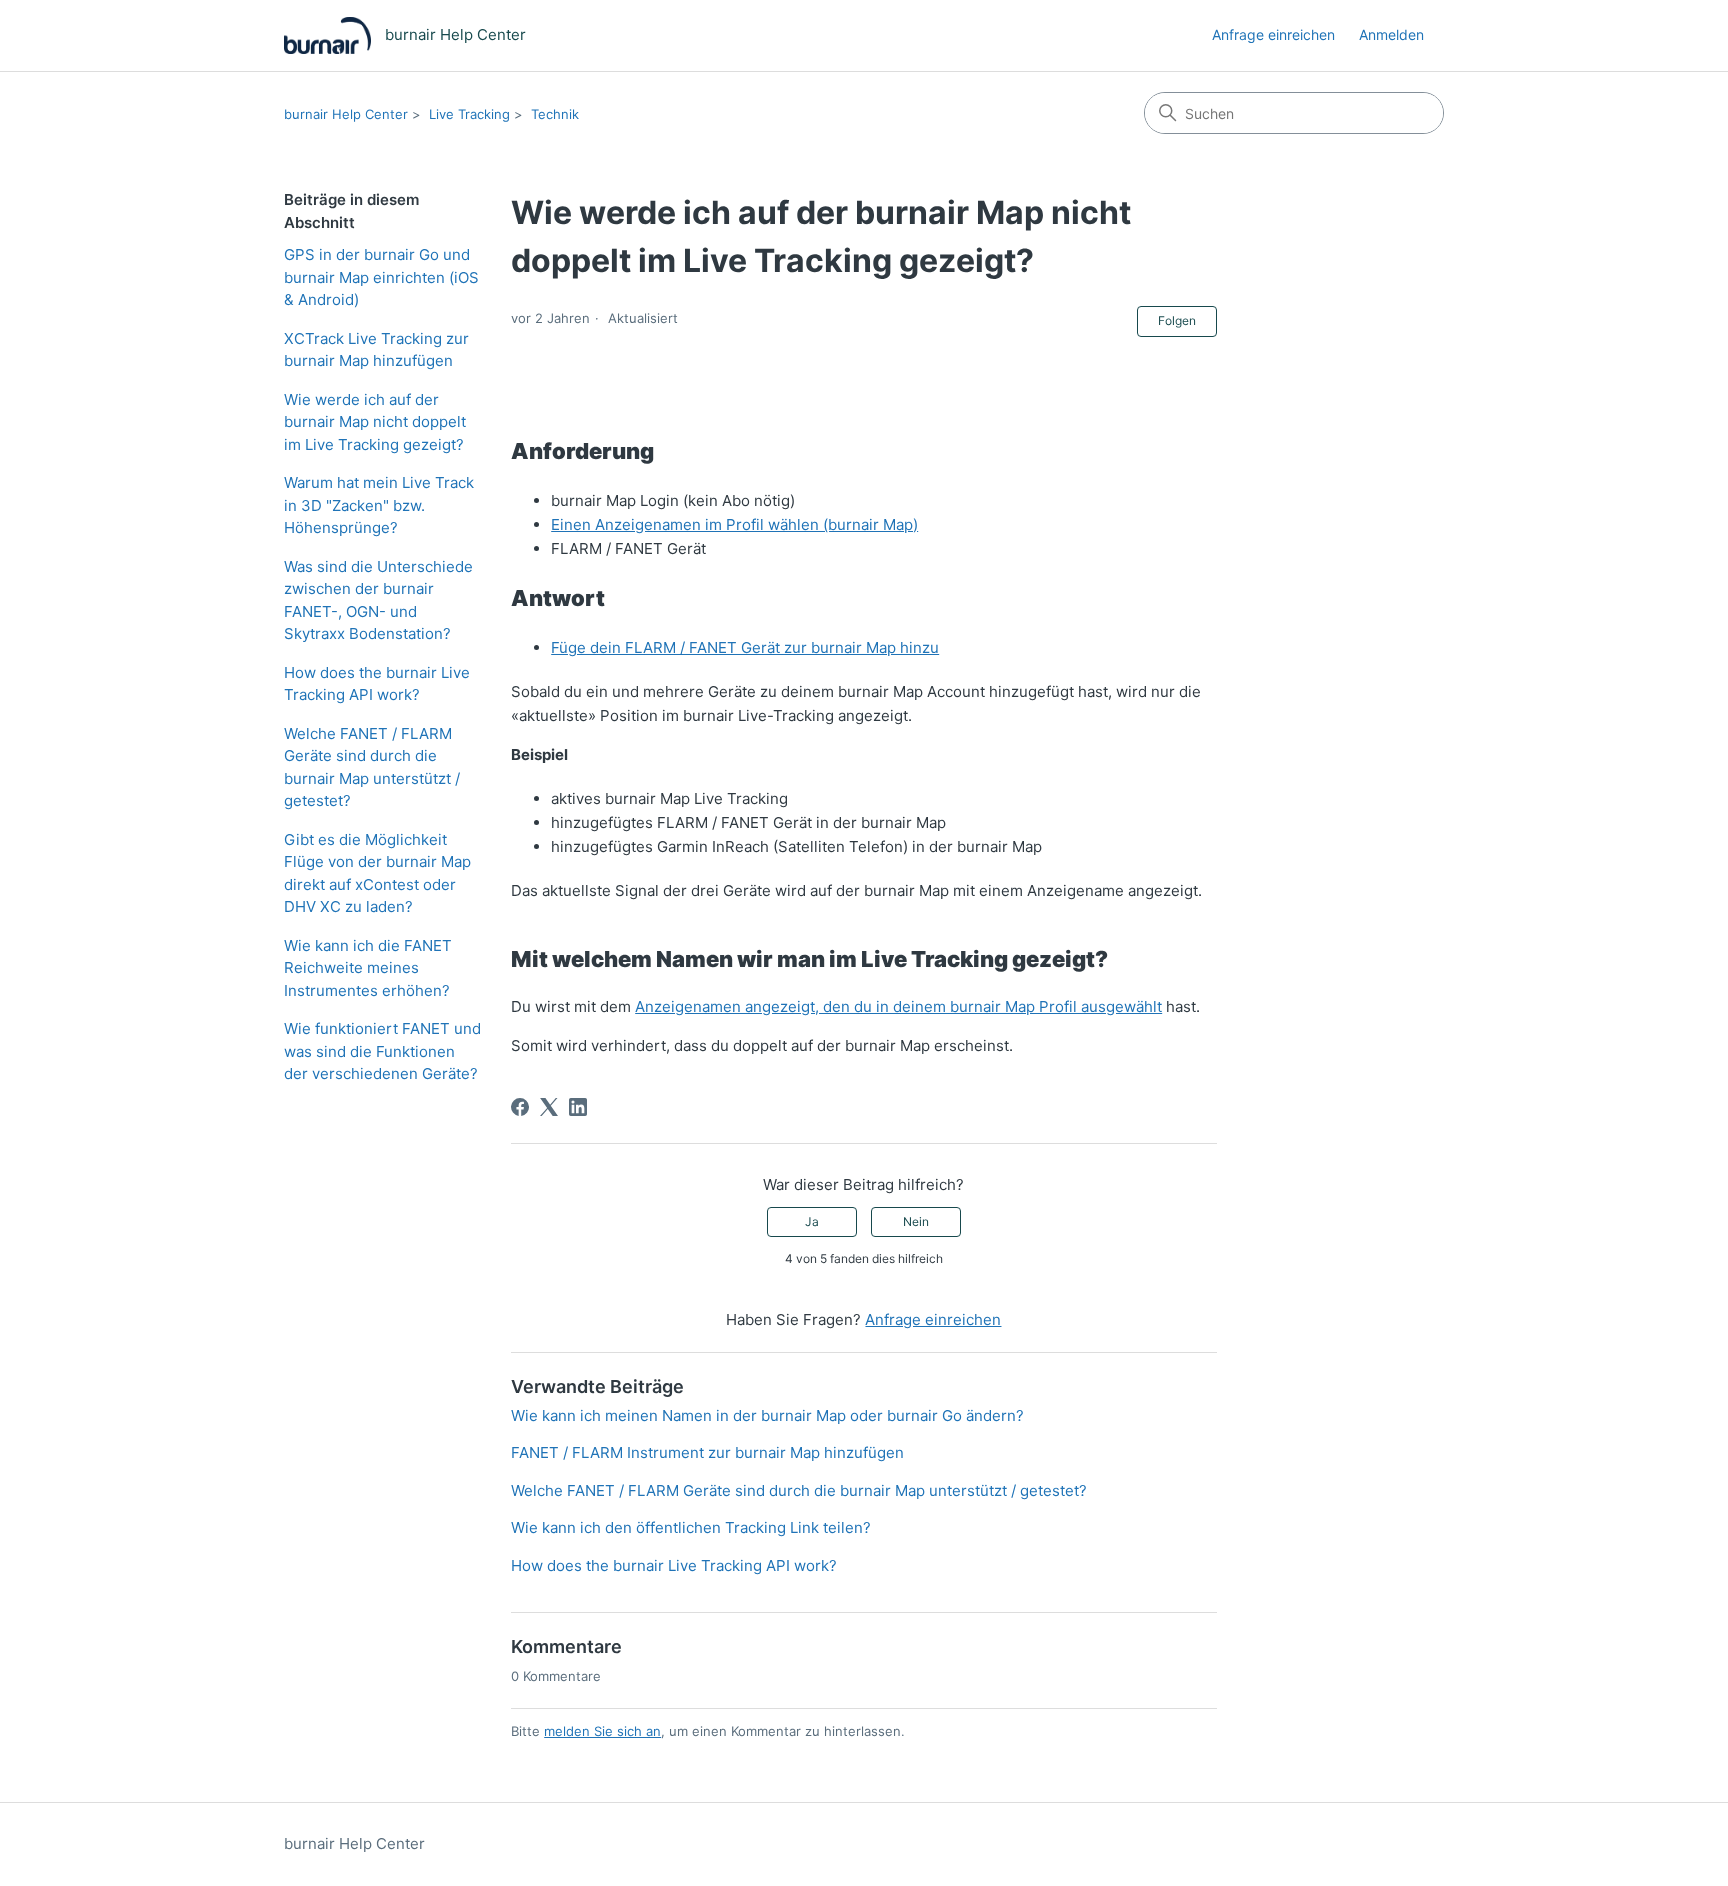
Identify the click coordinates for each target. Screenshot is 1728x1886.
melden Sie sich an (602, 1731)
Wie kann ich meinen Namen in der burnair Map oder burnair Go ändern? (767, 1415)
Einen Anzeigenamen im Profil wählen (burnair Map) (734, 524)
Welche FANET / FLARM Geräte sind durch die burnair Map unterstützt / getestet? (372, 767)
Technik (555, 114)
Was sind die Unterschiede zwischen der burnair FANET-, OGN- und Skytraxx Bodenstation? (378, 600)
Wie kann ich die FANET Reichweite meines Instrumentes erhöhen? (368, 968)
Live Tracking (469, 114)
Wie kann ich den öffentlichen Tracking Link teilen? (691, 1527)
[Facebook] (520, 1107)
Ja (812, 1221)
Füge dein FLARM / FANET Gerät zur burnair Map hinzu (745, 647)
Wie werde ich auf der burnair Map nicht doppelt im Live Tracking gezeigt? (375, 422)
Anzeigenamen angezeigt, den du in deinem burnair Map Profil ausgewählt (898, 1006)
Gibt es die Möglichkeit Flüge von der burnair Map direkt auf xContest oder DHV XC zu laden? (377, 873)
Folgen (1177, 320)
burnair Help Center (346, 114)
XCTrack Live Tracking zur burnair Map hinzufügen (376, 350)
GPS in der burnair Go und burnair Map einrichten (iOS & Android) (381, 277)
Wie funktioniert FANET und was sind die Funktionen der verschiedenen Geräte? (382, 1051)
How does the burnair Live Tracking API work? (377, 684)
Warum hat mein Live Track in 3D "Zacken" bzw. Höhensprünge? (379, 505)
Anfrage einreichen (1273, 34)
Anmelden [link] (1391, 34)
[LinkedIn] (578, 1107)
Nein (916, 1221)
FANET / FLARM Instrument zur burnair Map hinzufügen (707, 1452)
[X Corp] (549, 1107)
